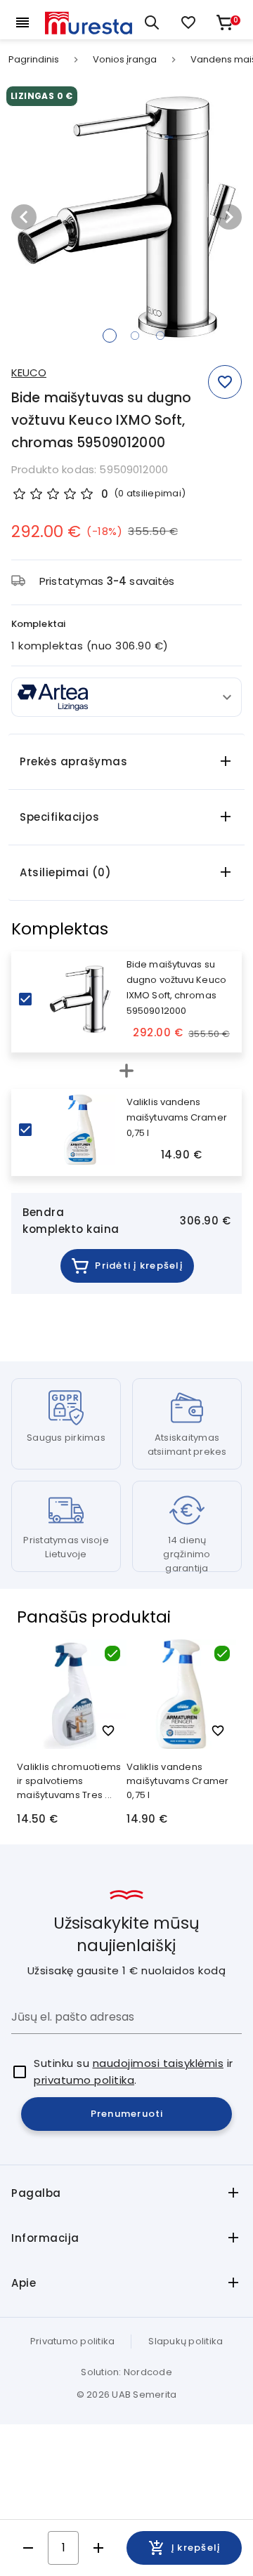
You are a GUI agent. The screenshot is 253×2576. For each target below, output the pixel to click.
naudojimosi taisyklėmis (158, 2063)
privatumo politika (84, 2080)
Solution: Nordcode (126, 2372)
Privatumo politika (73, 2341)
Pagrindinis (34, 60)
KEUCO (29, 372)
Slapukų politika (186, 2341)
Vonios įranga (125, 60)
